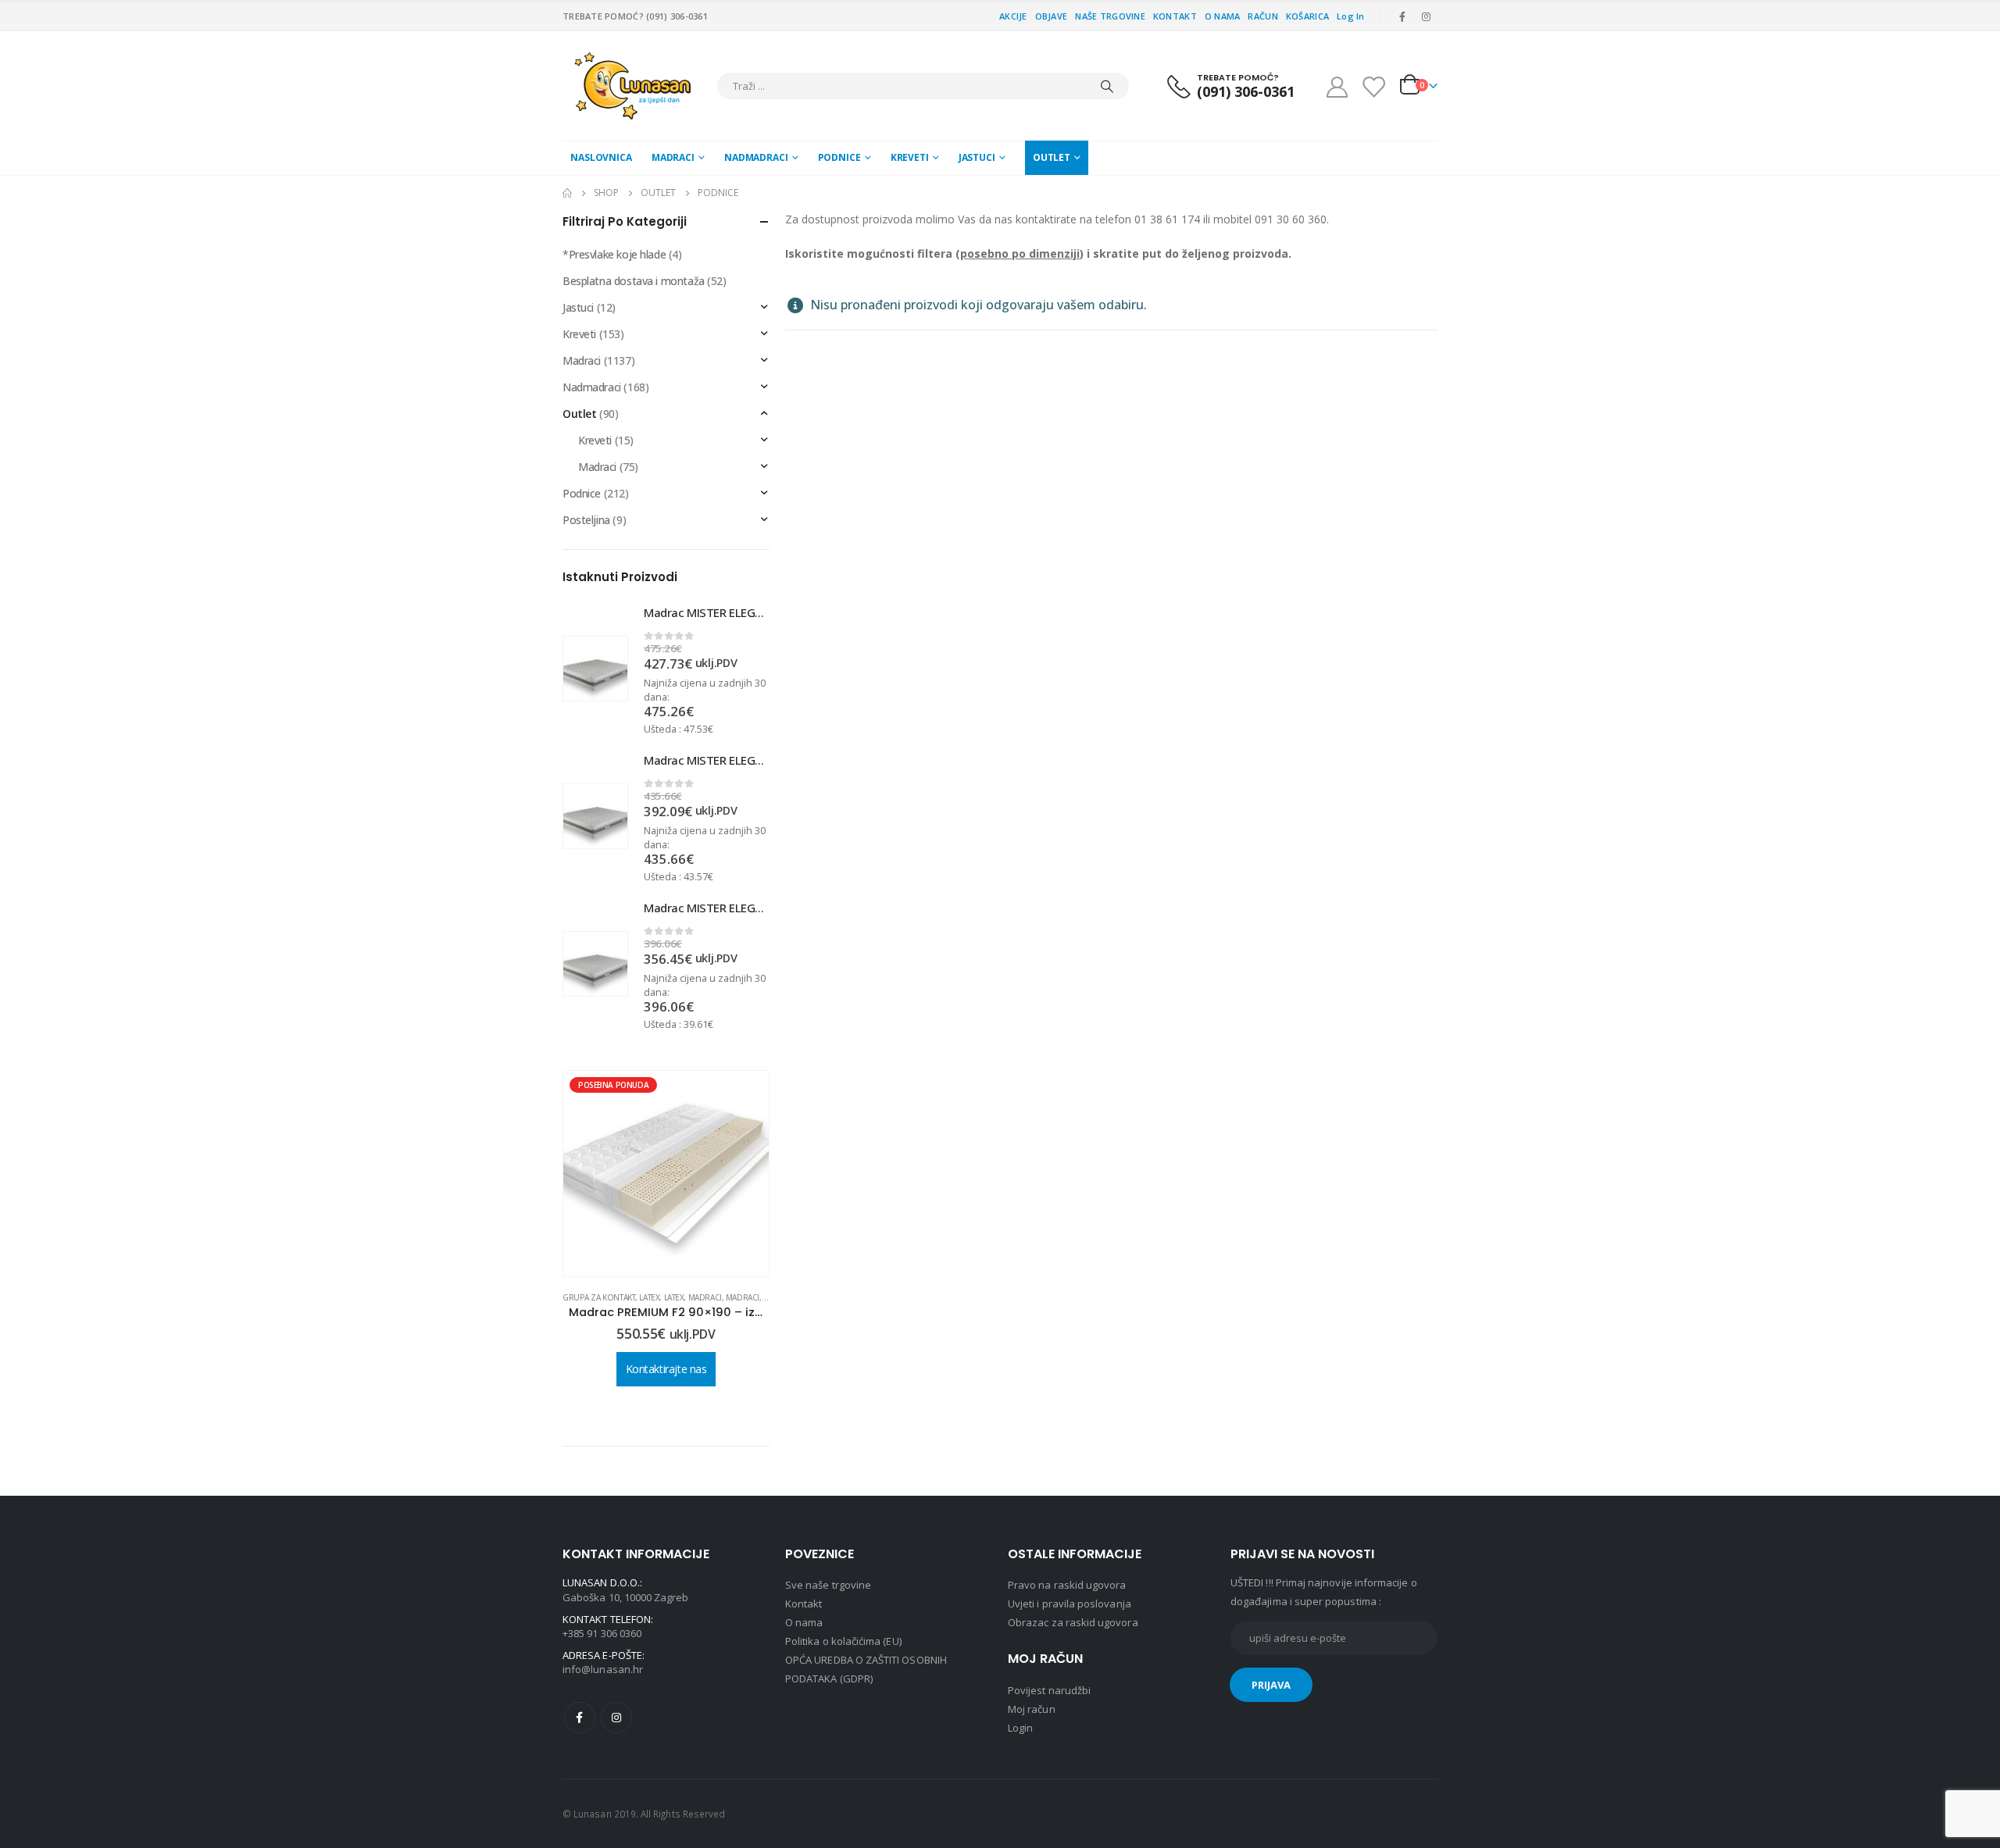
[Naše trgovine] (1373, 86)
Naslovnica (601, 157)
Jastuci (977, 157)
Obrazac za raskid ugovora (1073, 1622)
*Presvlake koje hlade (614, 254)
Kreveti (910, 157)
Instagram (616, 1718)
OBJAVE (1052, 16)
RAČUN (1262, 16)
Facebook (580, 1718)
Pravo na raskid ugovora (1067, 1585)
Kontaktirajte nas (666, 1343)
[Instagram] (1427, 16)
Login (1020, 1728)
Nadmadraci (756, 157)
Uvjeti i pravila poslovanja (1070, 1604)
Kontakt (804, 1604)
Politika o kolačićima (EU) (843, 1641)
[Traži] (1107, 86)
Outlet (1052, 157)
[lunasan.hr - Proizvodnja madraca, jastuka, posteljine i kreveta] (636, 86)
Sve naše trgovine (828, 1585)
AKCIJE (1013, 16)
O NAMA (1223, 16)
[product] (595, 669)
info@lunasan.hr (603, 1669)
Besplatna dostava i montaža (634, 281)
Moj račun (1032, 1709)
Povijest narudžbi (1049, 1690)
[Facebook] (1402, 16)
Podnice (839, 157)
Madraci (673, 157)
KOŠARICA (1307, 16)
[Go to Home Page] (567, 193)
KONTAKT (1175, 16)
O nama (804, 1622)
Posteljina (586, 520)
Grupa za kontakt (714, 1297)
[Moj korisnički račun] (1337, 86)
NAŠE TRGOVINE (1110, 16)
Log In (1351, 16)
